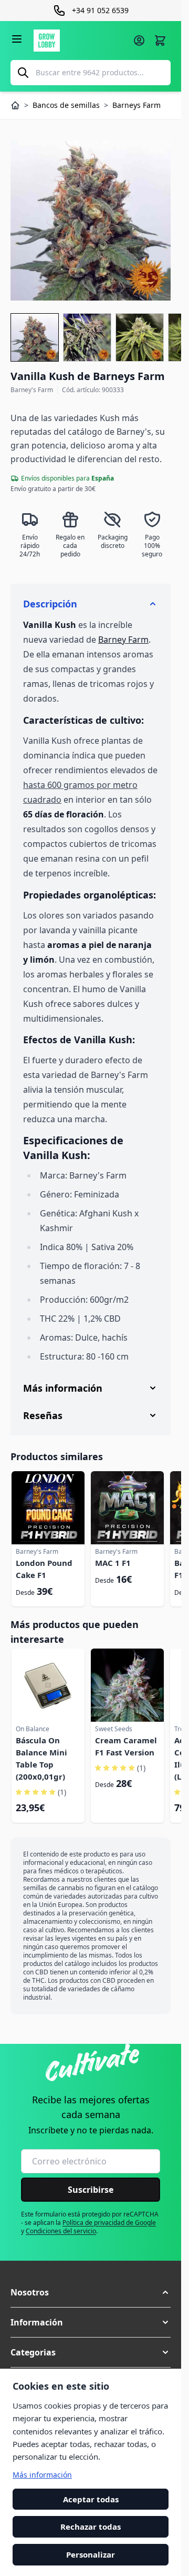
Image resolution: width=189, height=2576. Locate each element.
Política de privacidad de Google (109, 2223)
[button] (91, 2292)
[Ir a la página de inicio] (80, 41)
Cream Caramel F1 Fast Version (126, 1746)
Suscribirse (91, 2190)
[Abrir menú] (17, 39)
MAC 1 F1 (113, 1563)
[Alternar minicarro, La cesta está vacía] (160, 41)
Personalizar (91, 2554)
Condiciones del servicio (61, 2231)
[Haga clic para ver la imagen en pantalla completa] (91, 220)
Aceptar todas (91, 2499)
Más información (42, 2475)
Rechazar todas (91, 2527)
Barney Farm (123, 640)
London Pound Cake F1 (44, 1569)
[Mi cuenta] (139, 41)
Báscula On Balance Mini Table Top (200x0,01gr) (41, 1758)
